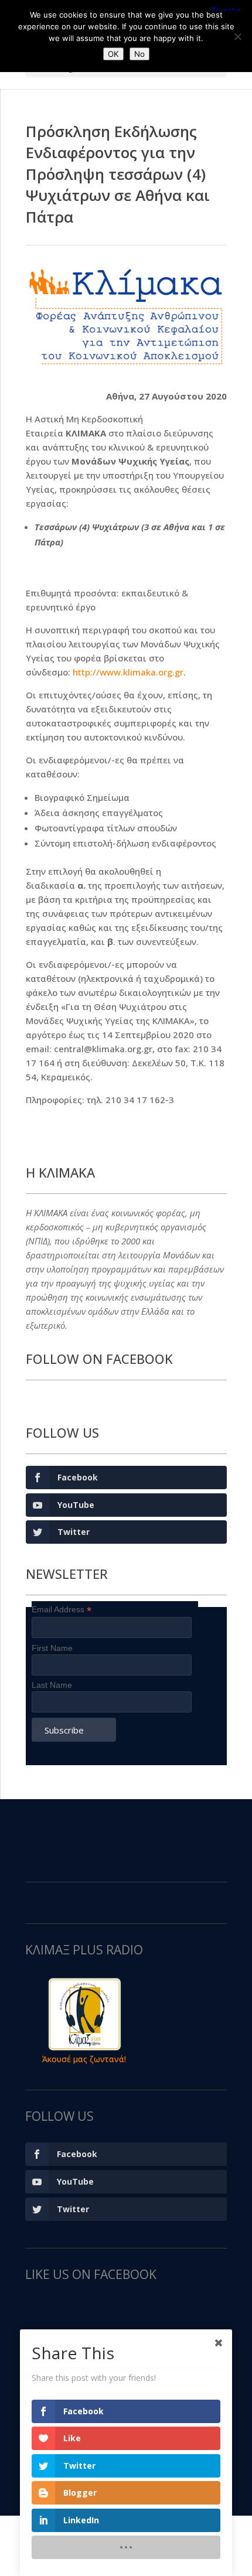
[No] (237, 36)
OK (113, 54)
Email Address (62, 1610)
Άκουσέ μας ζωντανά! (84, 2059)
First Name (52, 1648)
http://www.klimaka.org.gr (128, 672)
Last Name (52, 1685)
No (139, 54)
